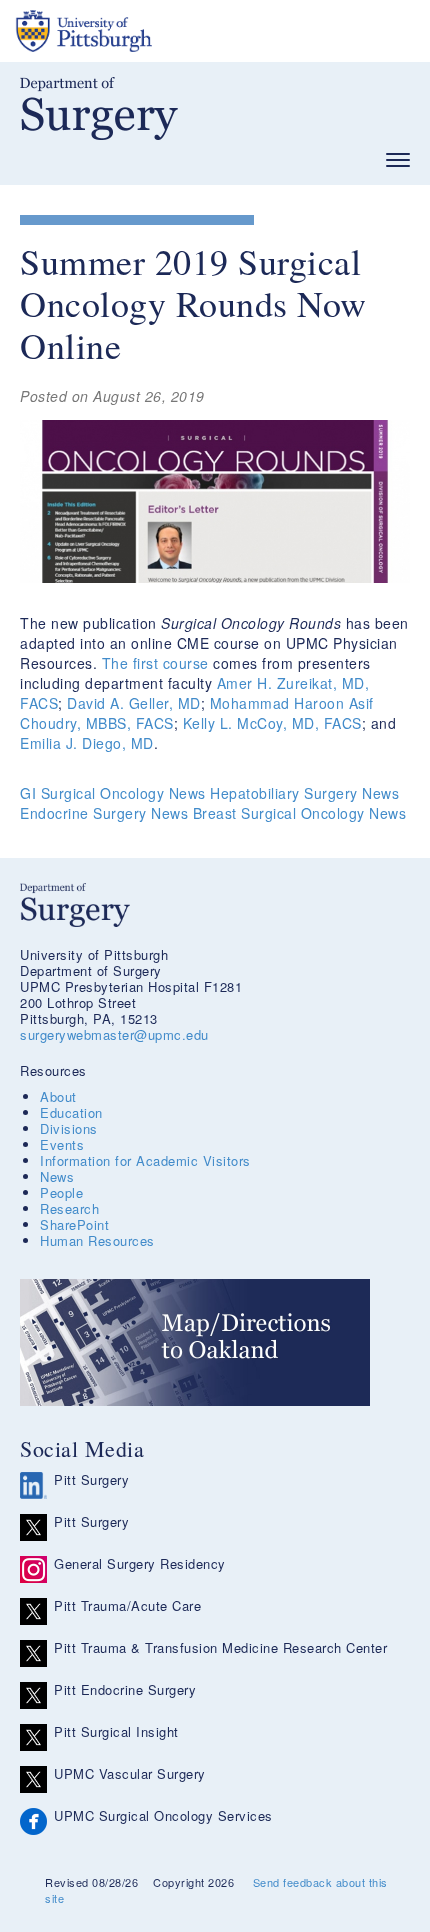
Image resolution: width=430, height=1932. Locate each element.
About (58, 1096)
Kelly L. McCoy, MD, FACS (272, 723)
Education (71, 1112)
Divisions (69, 1128)
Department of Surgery (99, 108)
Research (69, 1208)
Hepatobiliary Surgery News (304, 793)
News (57, 1176)
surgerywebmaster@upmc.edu (114, 1034)
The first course (155, 663)
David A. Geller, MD (134, 703)
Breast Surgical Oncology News (300, 813)
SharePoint (74, 1224)
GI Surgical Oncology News (113, 793)
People (61, 1192)
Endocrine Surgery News (104, 813)
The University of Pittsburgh (160, 31)
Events (62, 1144)
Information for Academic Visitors (145, 1160)
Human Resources (97, 1240)
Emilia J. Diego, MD (87, 743)
